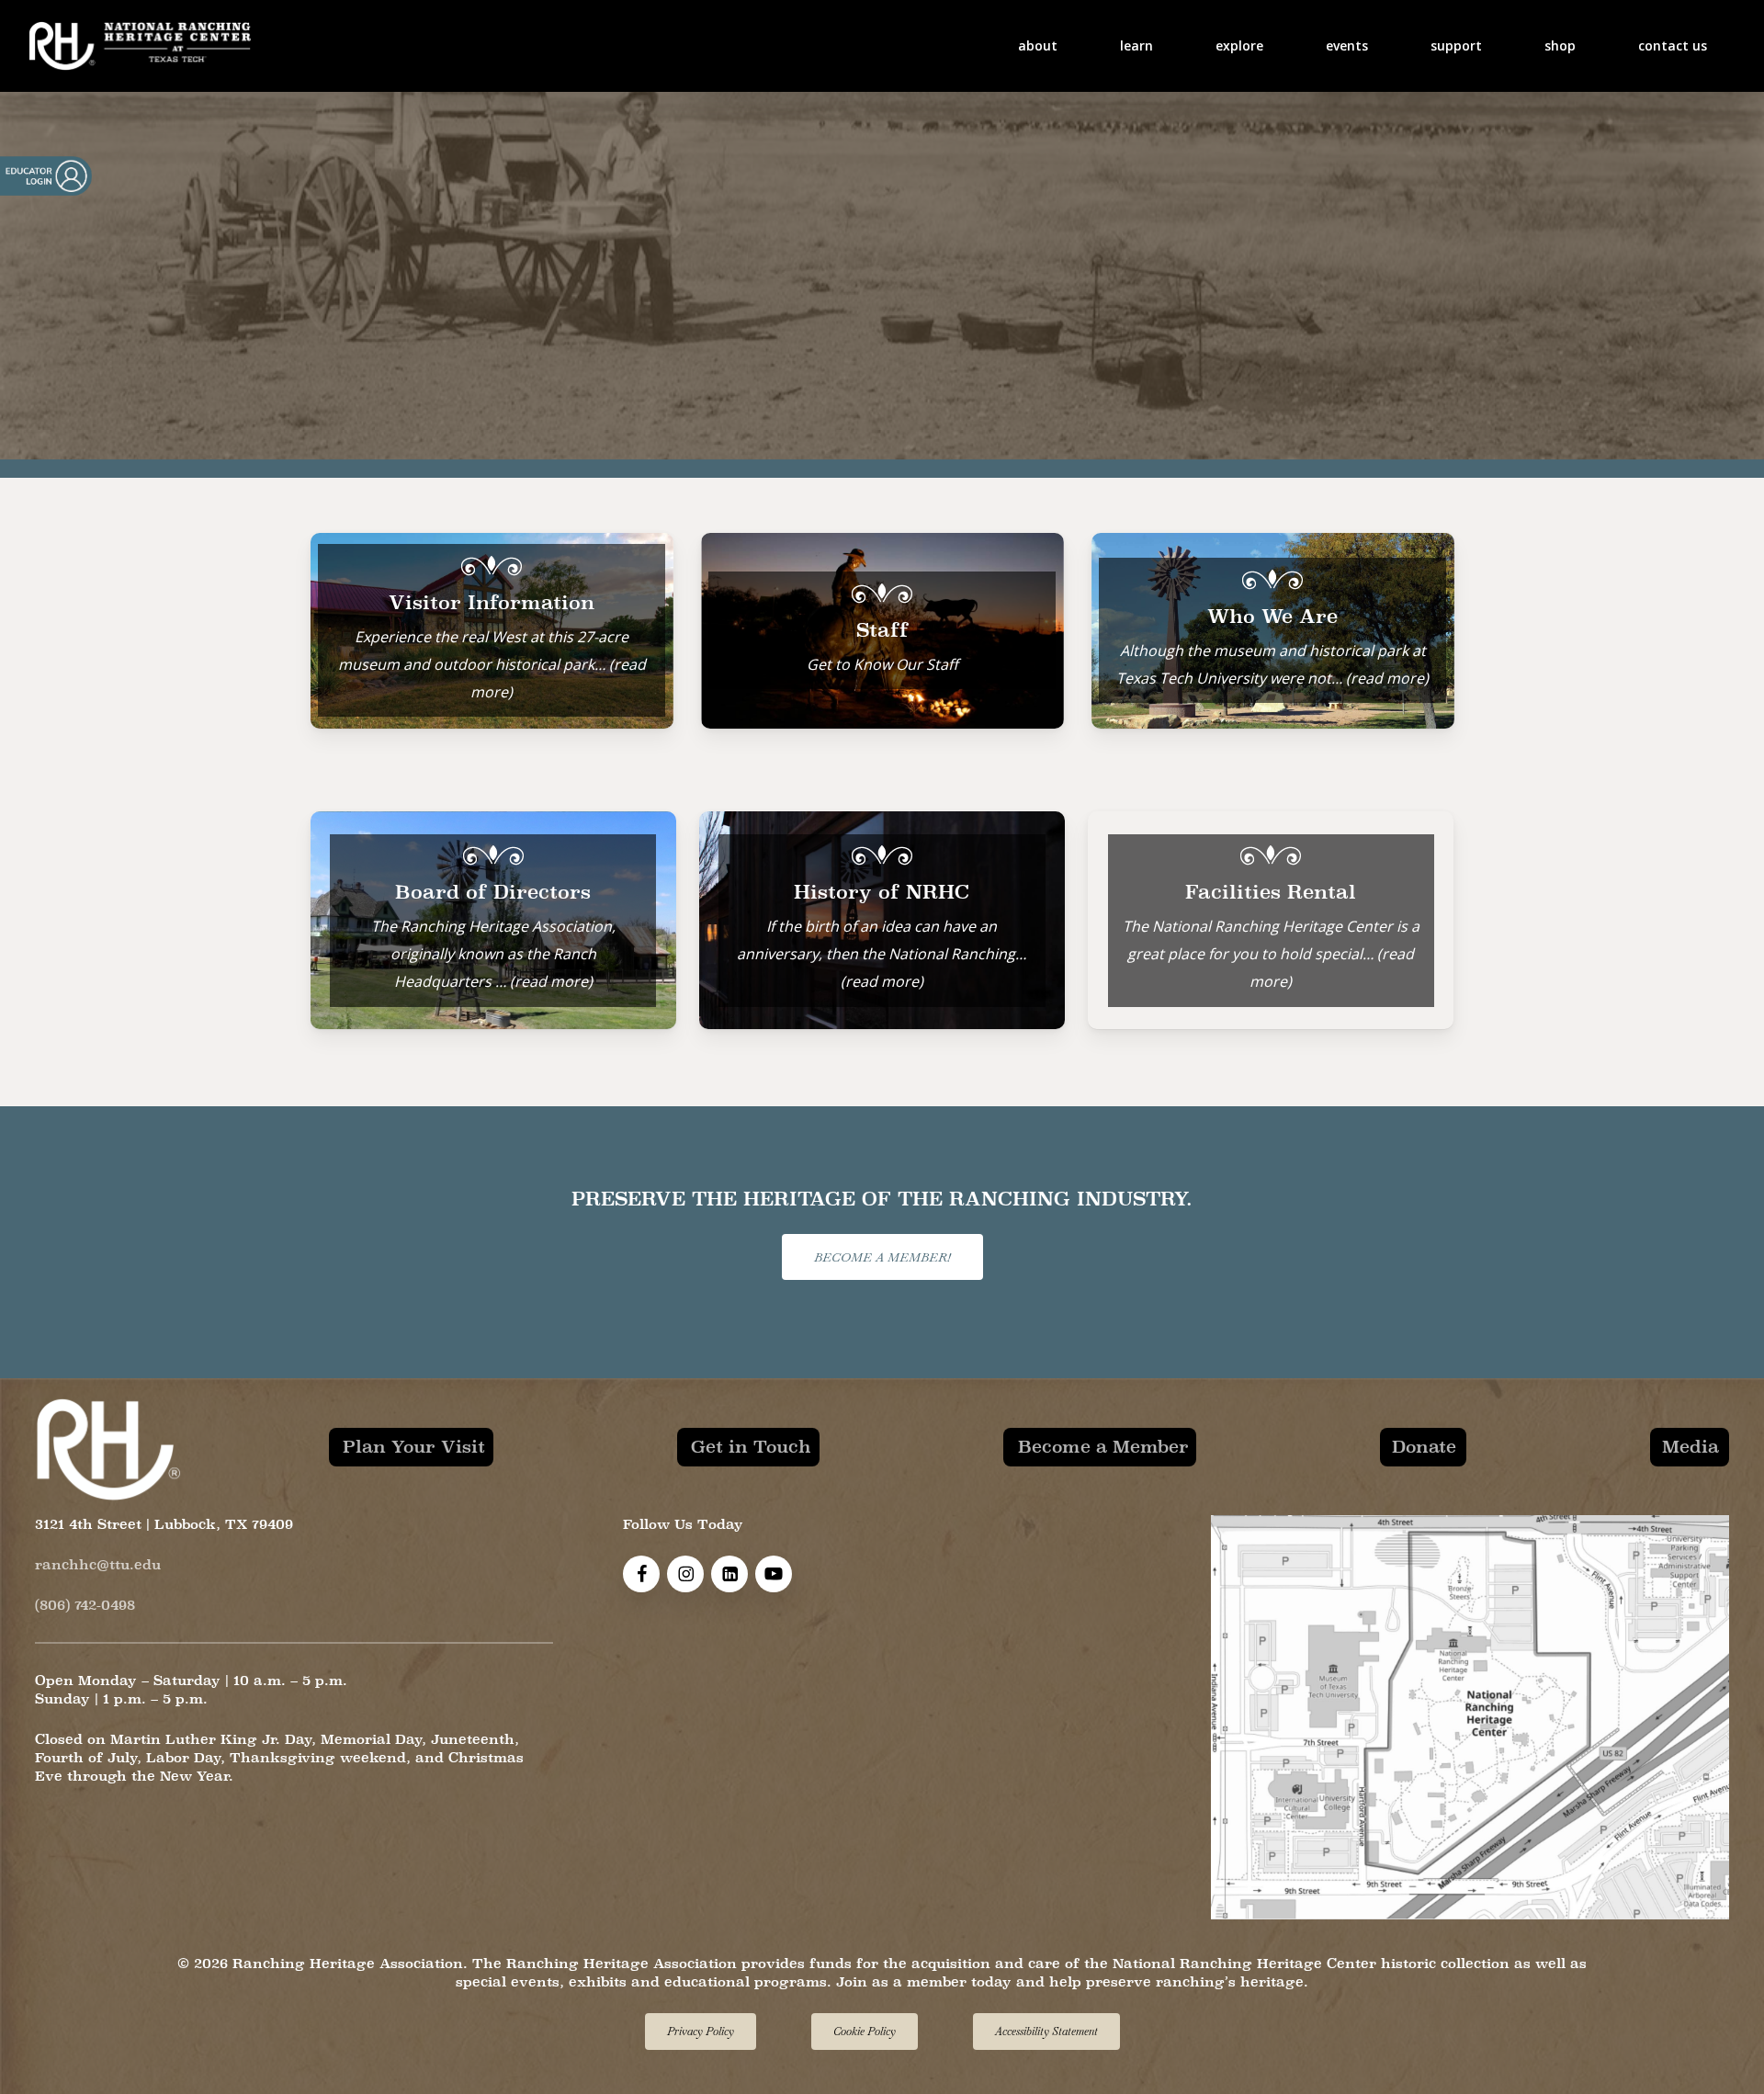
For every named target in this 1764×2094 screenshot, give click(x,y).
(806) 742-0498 (85, 1605)
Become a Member (1103, 1446)
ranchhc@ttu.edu (98, 1564)
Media (1690, 1446)
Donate (1424, 1446)
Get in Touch (751, 1446)
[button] (882, 1257)
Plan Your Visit (414, 1446)
